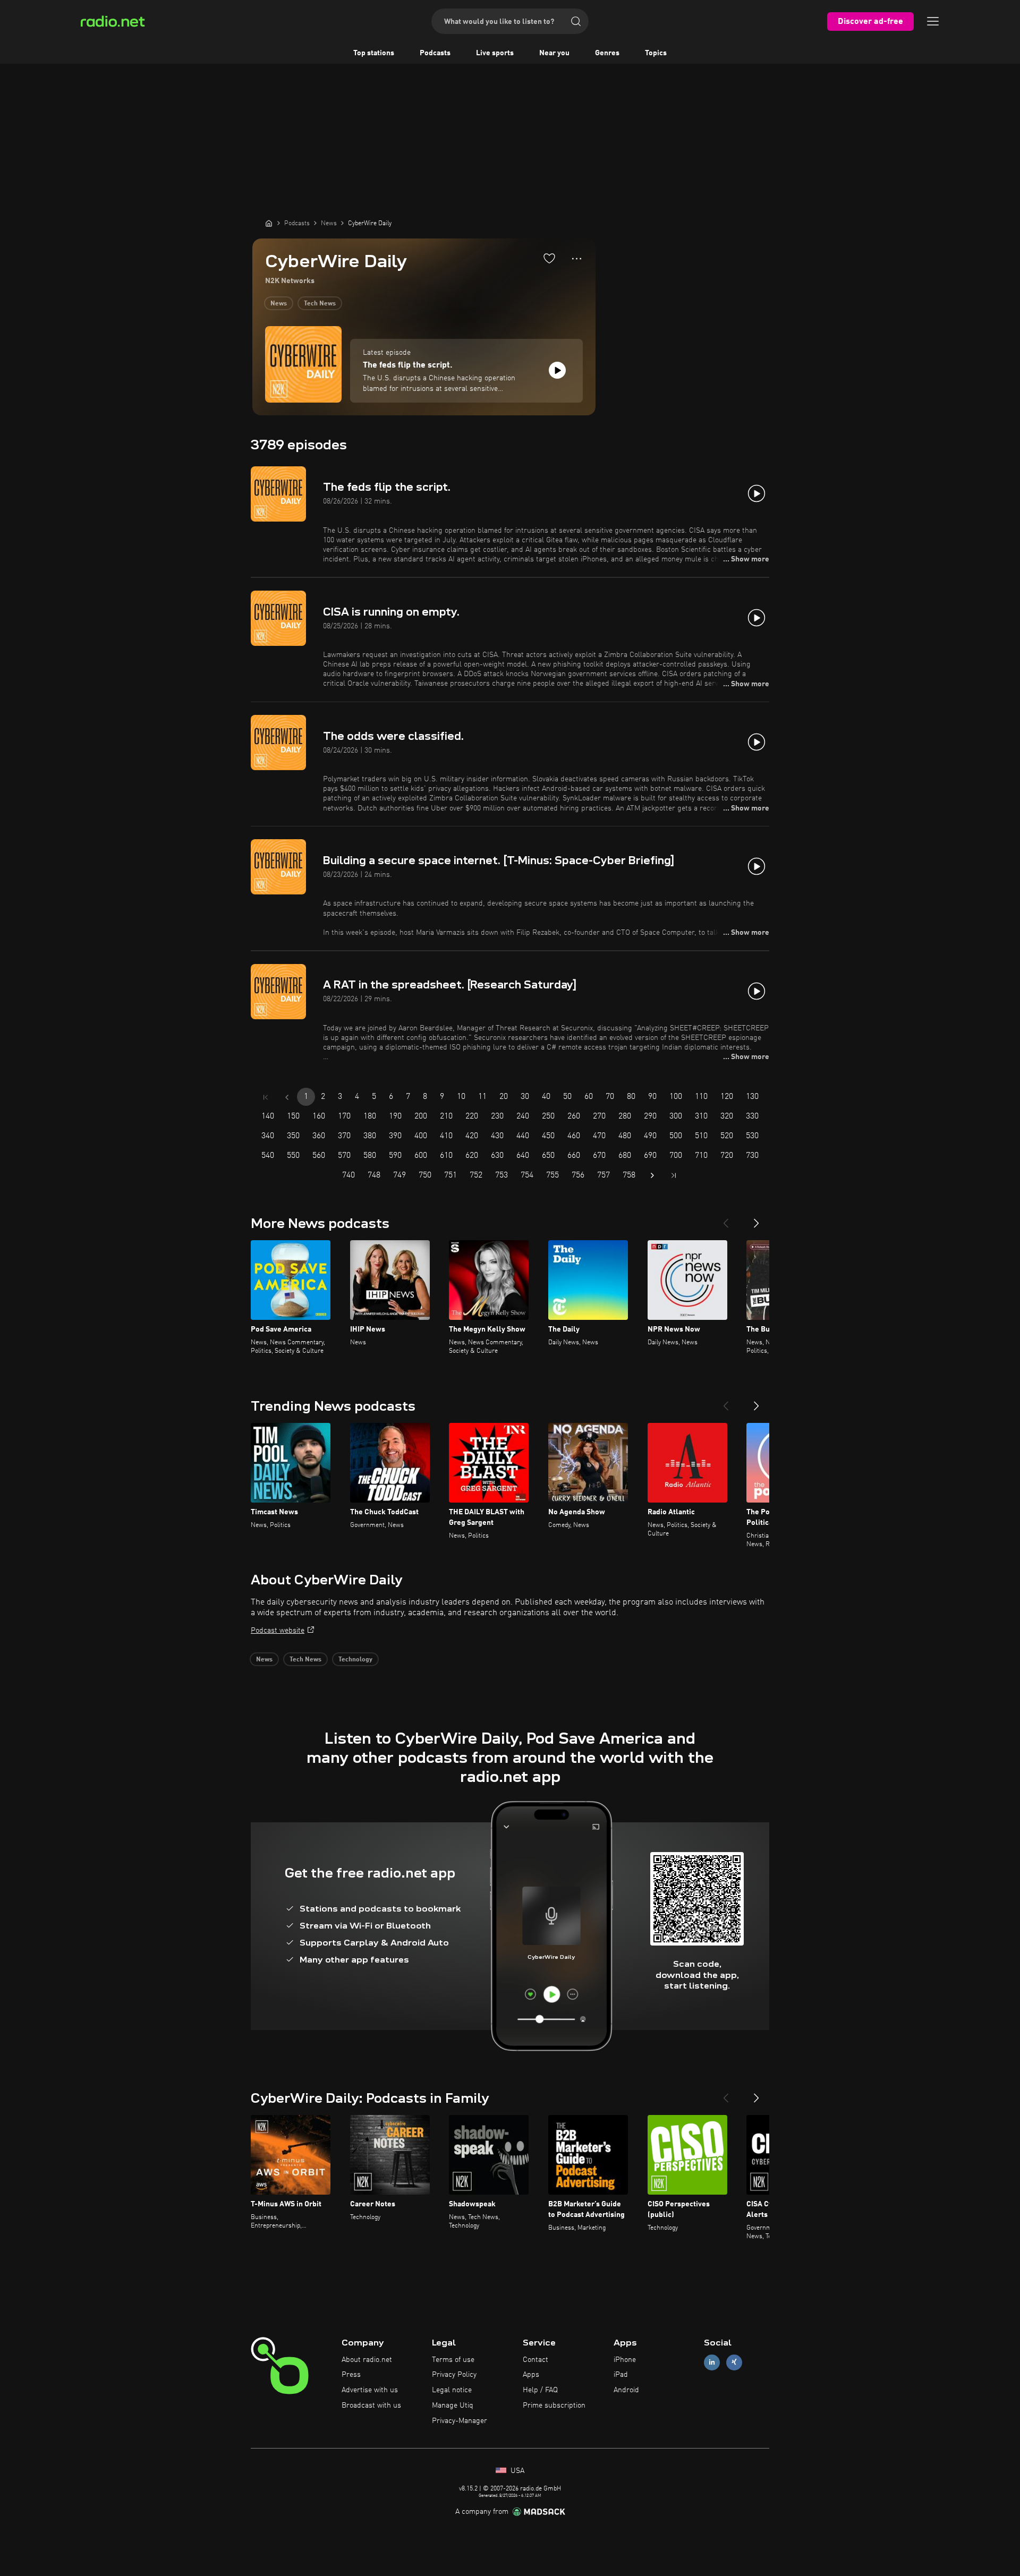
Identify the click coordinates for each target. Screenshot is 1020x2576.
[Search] (576, 21)
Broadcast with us (371, 2406)
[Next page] (652, 1175)
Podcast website (278, 1631)
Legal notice (452, 2390)
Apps (531, 2375)
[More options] (577, 259)
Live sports (495, 53)
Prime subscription (554, 2406)
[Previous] (726, 1219)
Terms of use (453, 2360)
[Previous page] (287, 1097)
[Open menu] (933, 21)
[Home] (269, 223)
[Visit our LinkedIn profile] (712, 2362)
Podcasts (435, 53)
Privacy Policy (454, 2375)
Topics (656, 53)
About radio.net (367, 2360)
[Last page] (674, 1175)
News (279, 304)
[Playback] (557, 370)
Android (626, 2390)
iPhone (625, 2360)
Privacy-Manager (460, 2421)
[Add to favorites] (549, 258)
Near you (554, 53)
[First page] (266, 1097)
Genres (607, 53)
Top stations (374, 53)
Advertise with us (370, 2390)
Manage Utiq (453, 2406)
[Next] (756, 1219)
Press (351, 2375)
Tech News (320, 304)
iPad (621, 2375)
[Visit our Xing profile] (734, 2362)
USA (516, 2471)
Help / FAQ (540, 2390)
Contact (535, 2360)
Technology (355, 1660)
